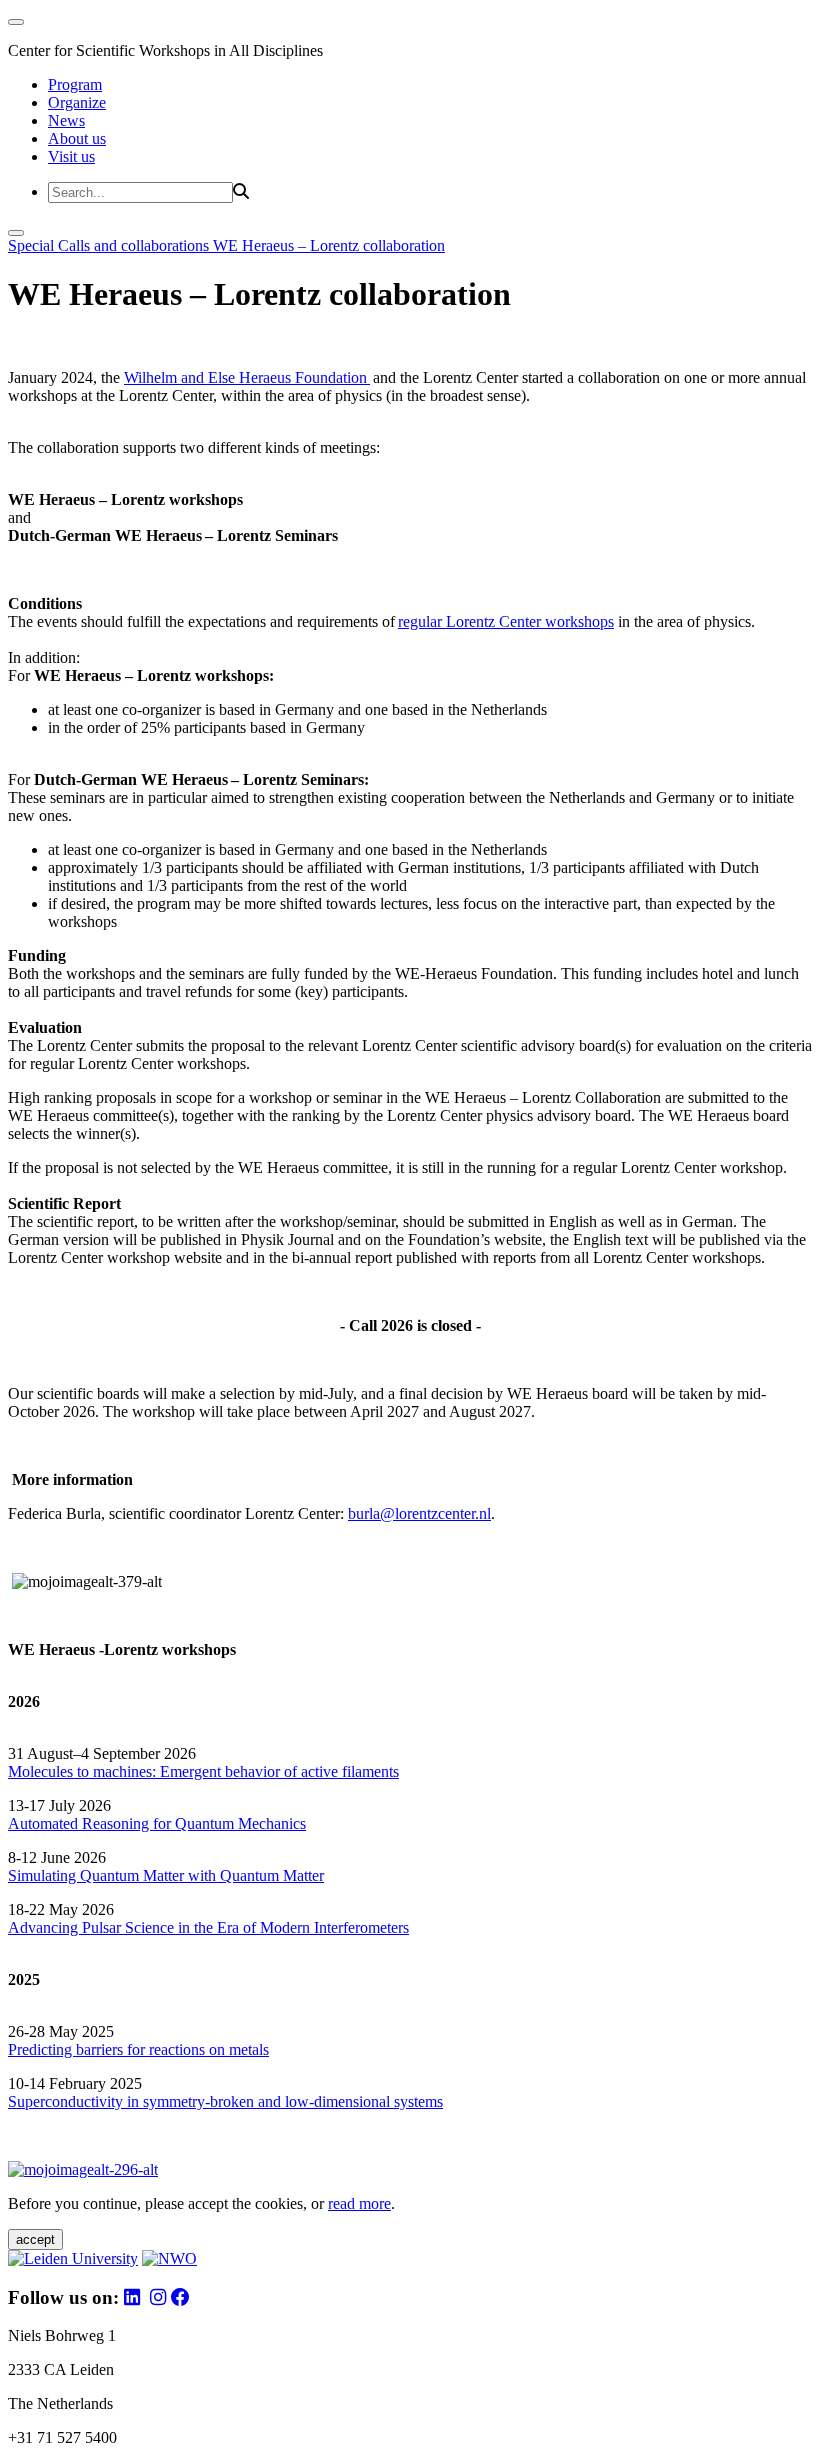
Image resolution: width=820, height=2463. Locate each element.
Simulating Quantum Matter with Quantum (145, 1875)
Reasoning (115, 1823)
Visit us (71, 156)
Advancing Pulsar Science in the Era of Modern (161, 1927)
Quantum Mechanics (238, 1823)
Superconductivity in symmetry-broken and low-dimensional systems (225, 2101)
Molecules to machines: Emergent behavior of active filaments (203, 1771)
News (66, 120)
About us (77, 138)
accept (35, 2239)
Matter (303, 1875)
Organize (77, 102)
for (162, 1823)
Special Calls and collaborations (110, 245)
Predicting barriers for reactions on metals (138, 2049)
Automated (43, 1823)
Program (75, 84)
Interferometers (361, 1927)
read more (359, 2203)
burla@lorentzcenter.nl (419, 1513)
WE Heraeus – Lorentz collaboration (329, 245)
